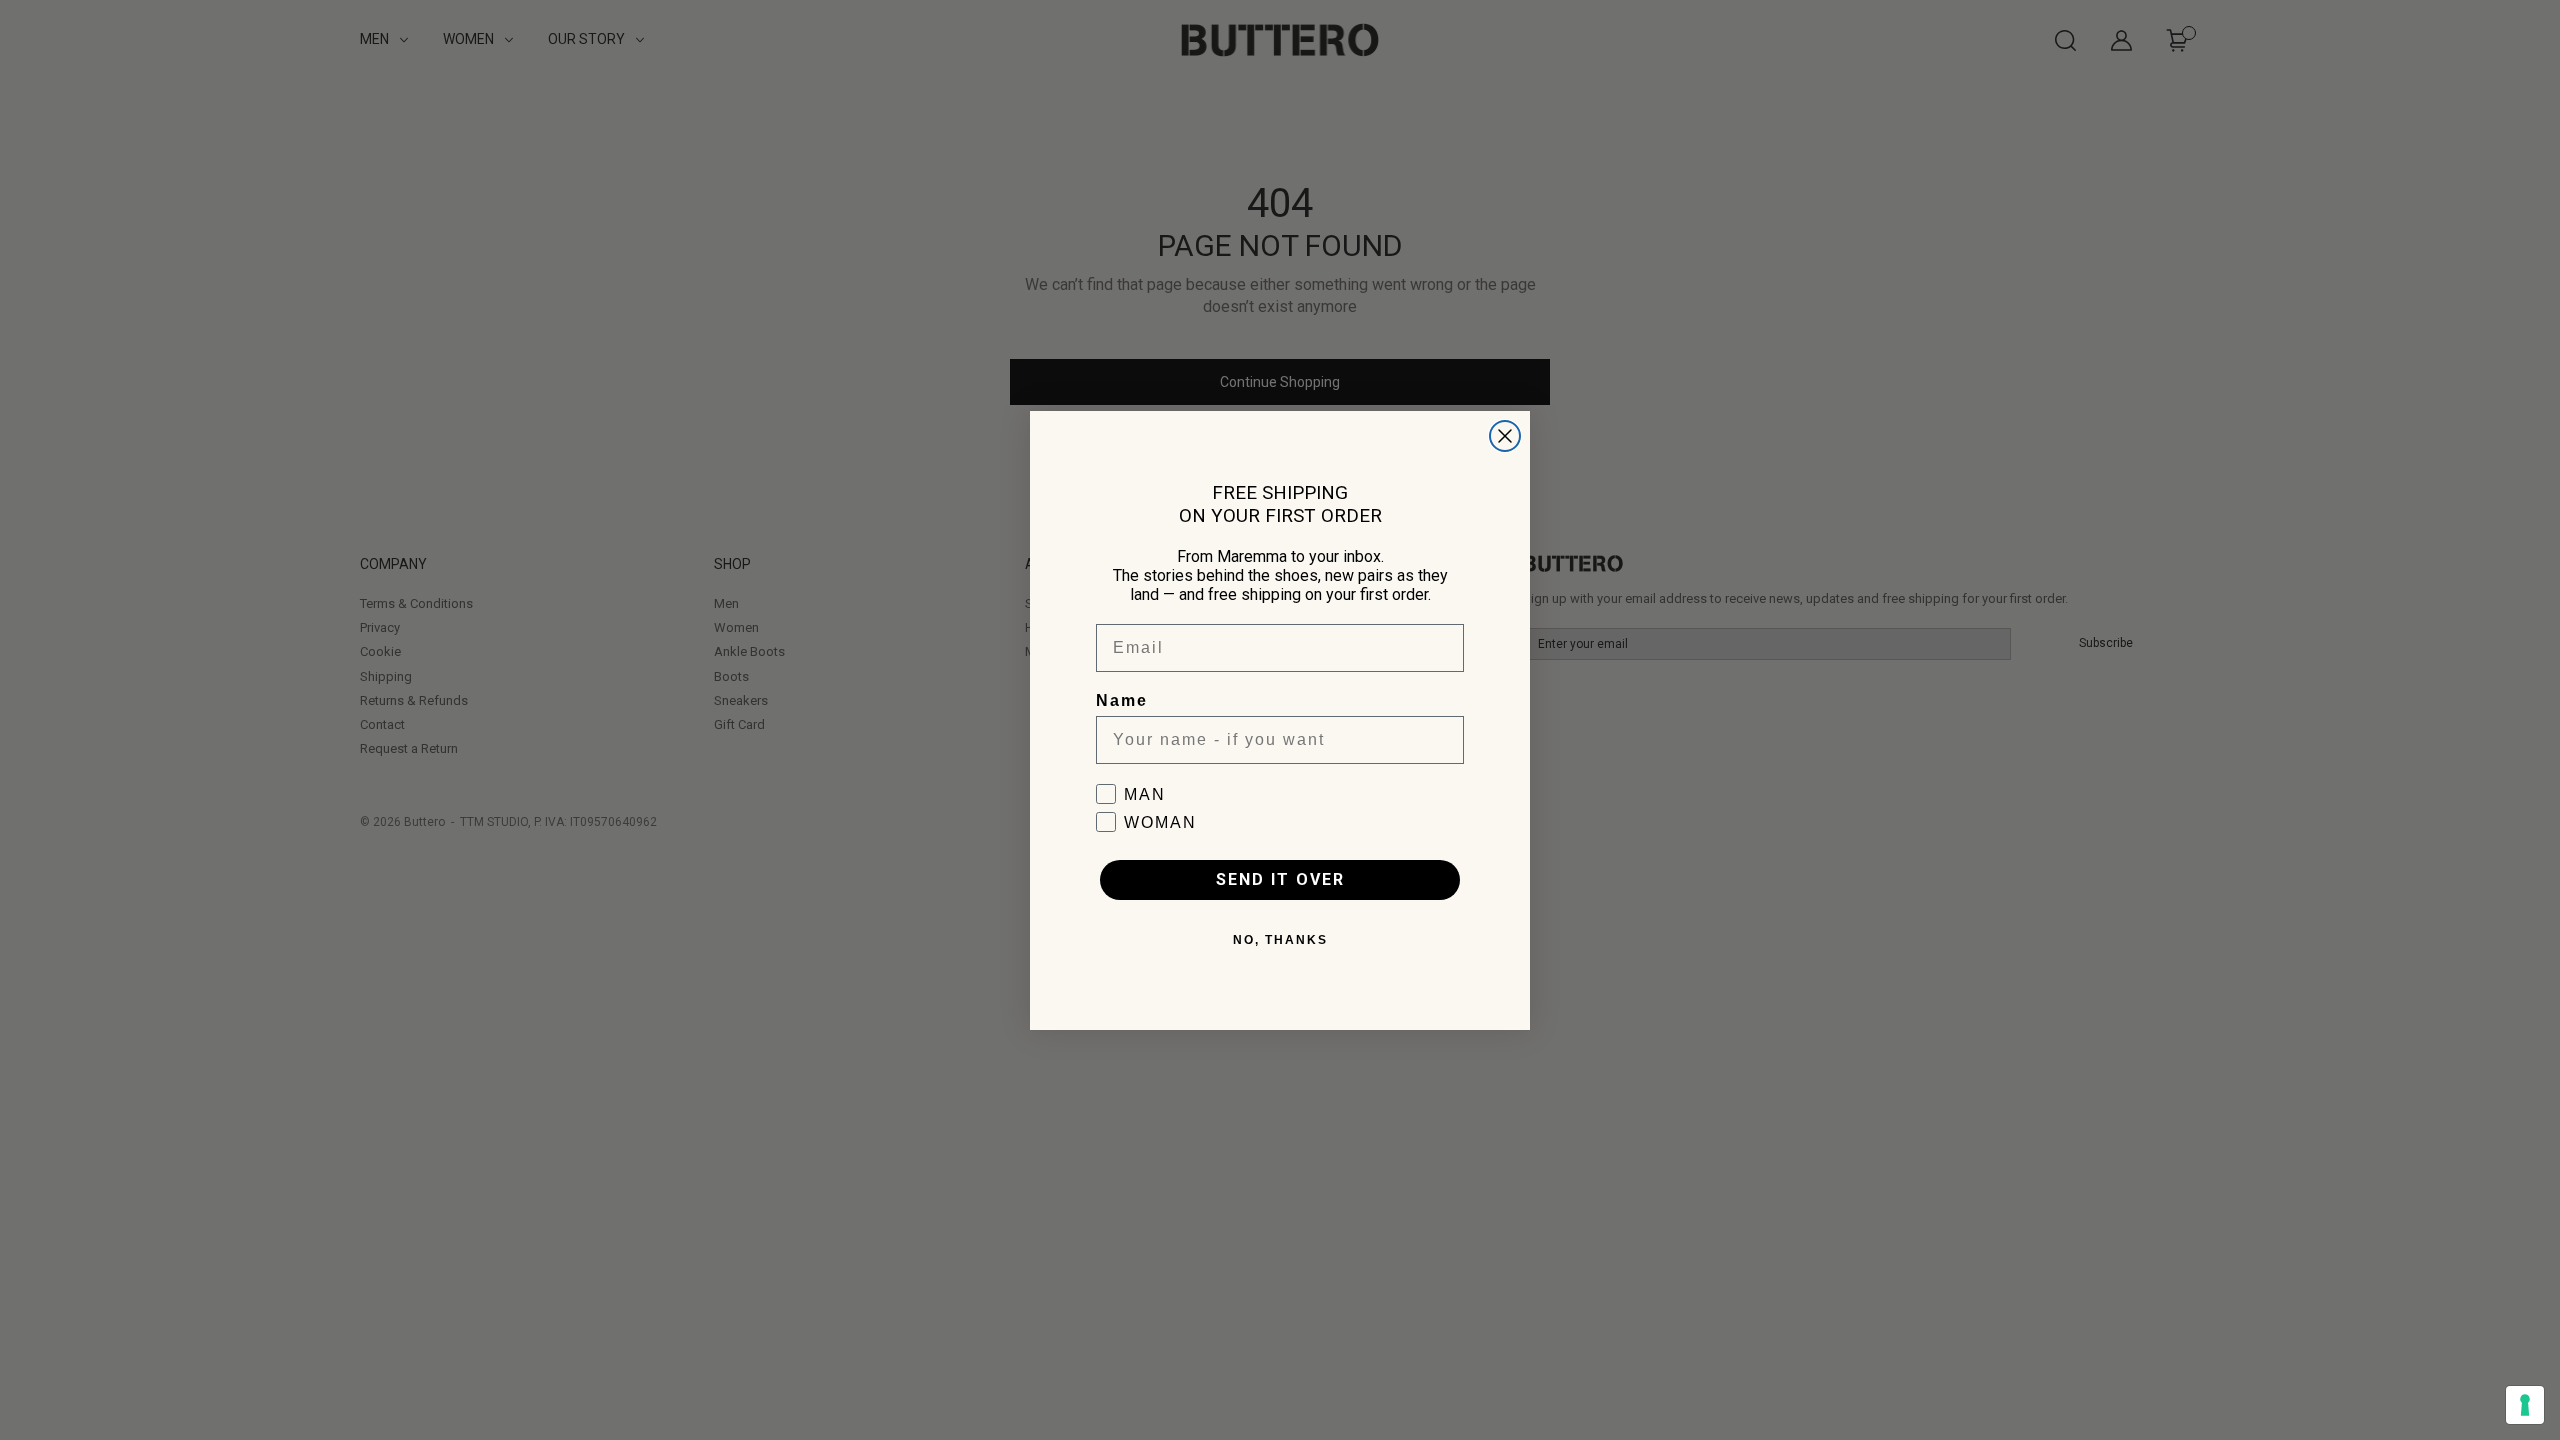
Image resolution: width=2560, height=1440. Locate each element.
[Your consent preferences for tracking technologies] (2525, 1405)
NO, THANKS (1280, 940)
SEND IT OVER (1280, 879)
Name (1122, 700)
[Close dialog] (1505, 436)
